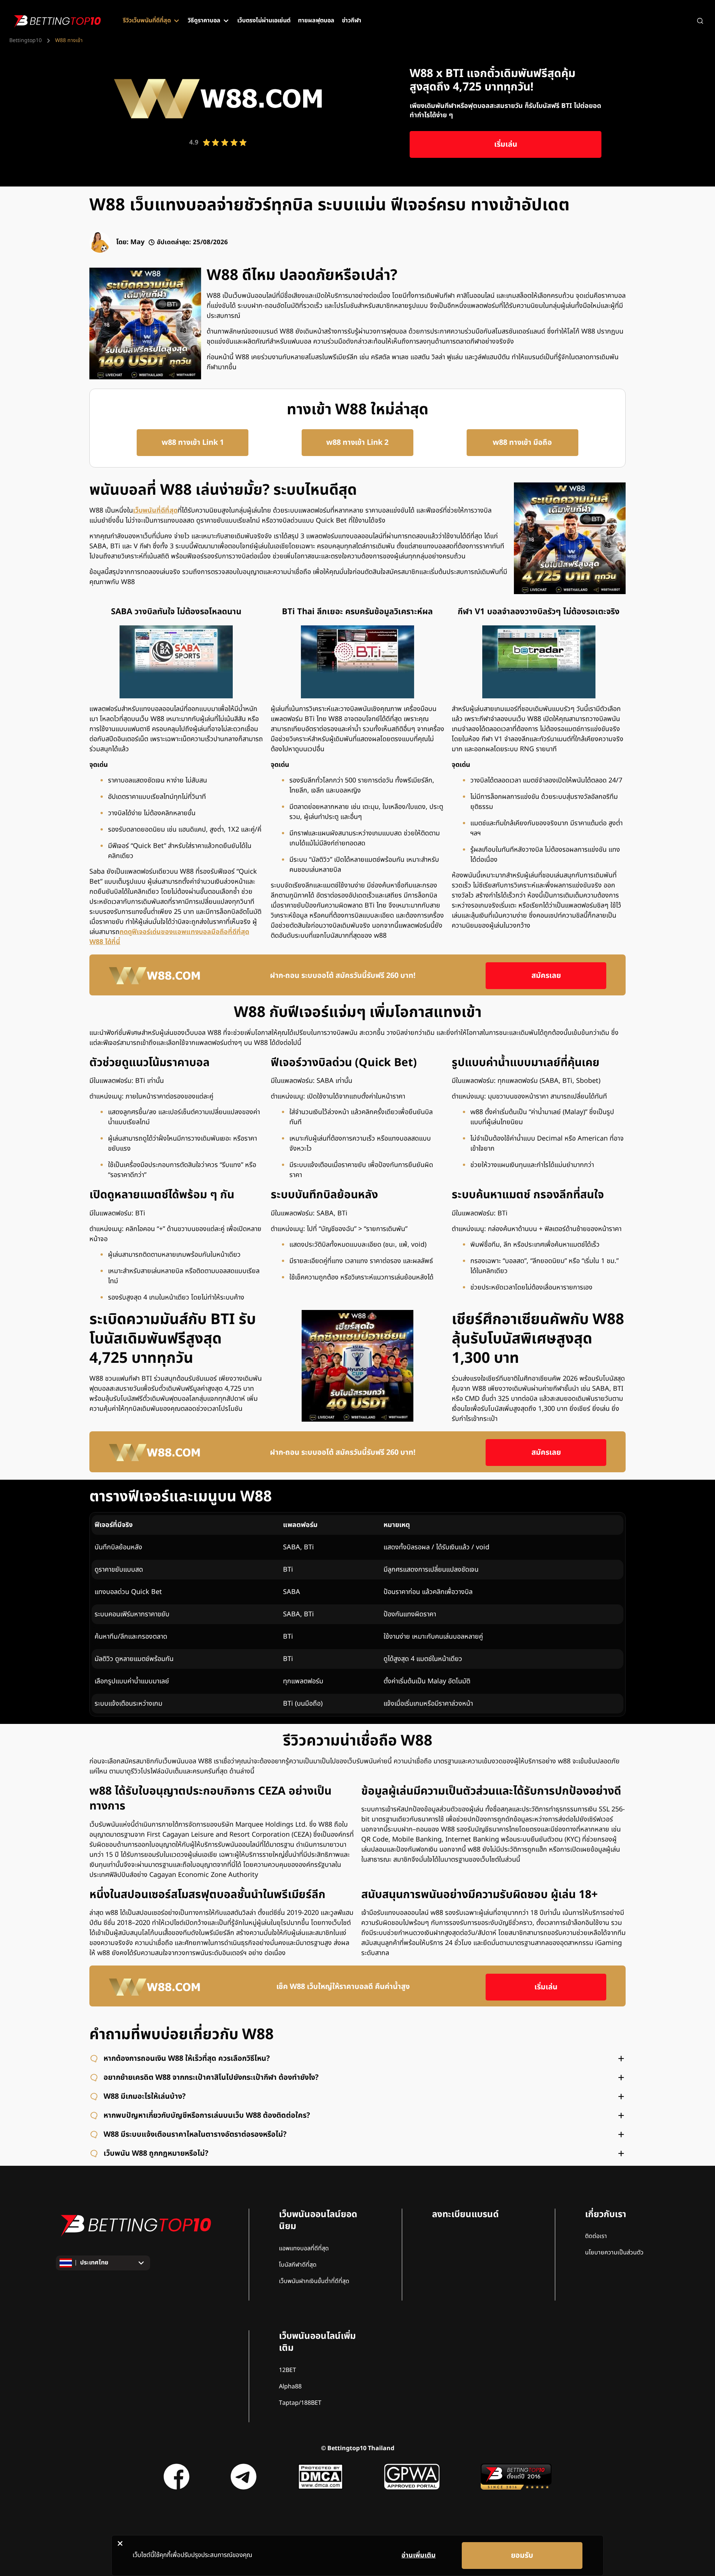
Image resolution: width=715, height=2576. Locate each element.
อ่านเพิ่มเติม (419, 2555)
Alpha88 (290, 2387)
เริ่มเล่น (506, 144)
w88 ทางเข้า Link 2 (357, 443)
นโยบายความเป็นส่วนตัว (614, 2253)
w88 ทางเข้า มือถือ (522, 443)
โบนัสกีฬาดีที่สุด (298, 2265)
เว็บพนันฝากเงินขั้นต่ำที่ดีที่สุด (314, 2281)
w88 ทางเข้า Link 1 (193, 443)
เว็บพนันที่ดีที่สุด (155, 511)
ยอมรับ (522, 2556)
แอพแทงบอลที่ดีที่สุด (304, 2248)
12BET (287, 2370)
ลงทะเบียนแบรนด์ (465, 2215)
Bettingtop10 (26, 41)
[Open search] (700, 21)
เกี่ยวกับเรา (606, 2215)
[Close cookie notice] (120, 2543)
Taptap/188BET (300, 2403)
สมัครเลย (546, 976)
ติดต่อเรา (596, 2236)
